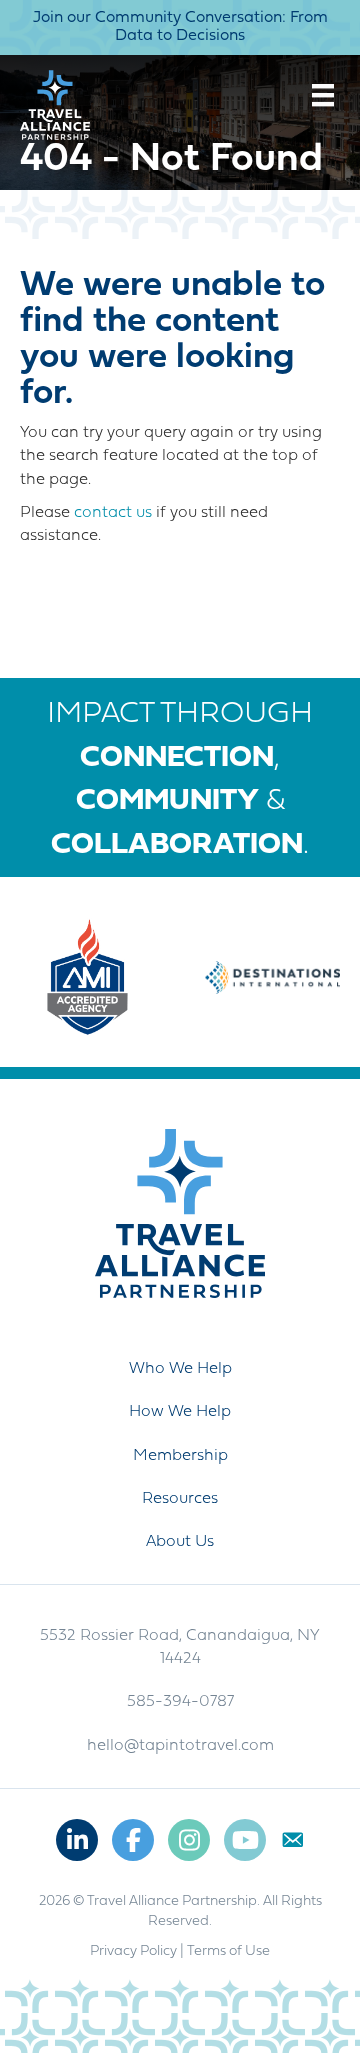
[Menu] (323, 95)
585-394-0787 (180, 1702)
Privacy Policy (133, 1951)
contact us (113, 513)
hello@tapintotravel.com (180, 1746)
